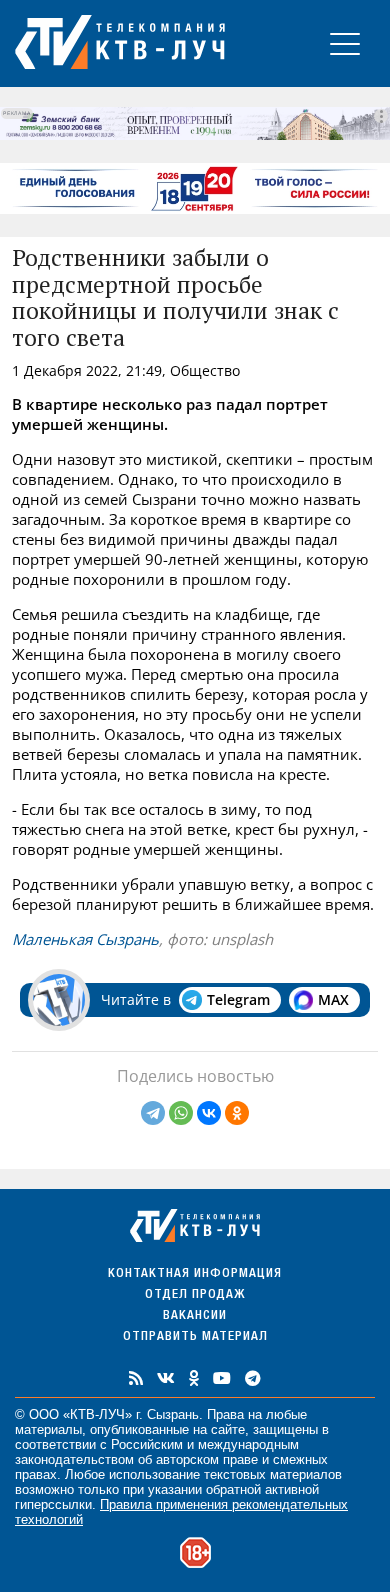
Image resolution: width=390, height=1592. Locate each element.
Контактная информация (195, 1274)
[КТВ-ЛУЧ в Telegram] (253, 1378)
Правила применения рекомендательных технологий (181, 1512)
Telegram (238, 999)
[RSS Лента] (136, 1378)
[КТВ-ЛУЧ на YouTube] (222, 1378)
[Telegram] (153, 1113)
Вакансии (195, 1316)
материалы (48, 1429)
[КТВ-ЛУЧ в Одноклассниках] (194, 1378)
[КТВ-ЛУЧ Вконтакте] (166, 1378)
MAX (333, 999)
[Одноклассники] (237, 1113)
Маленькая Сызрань (85, 939)
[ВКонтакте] (209, 1113)
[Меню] (345, 43)
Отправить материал (195, 1337)
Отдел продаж (195, 1295)
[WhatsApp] (181, 1113)
